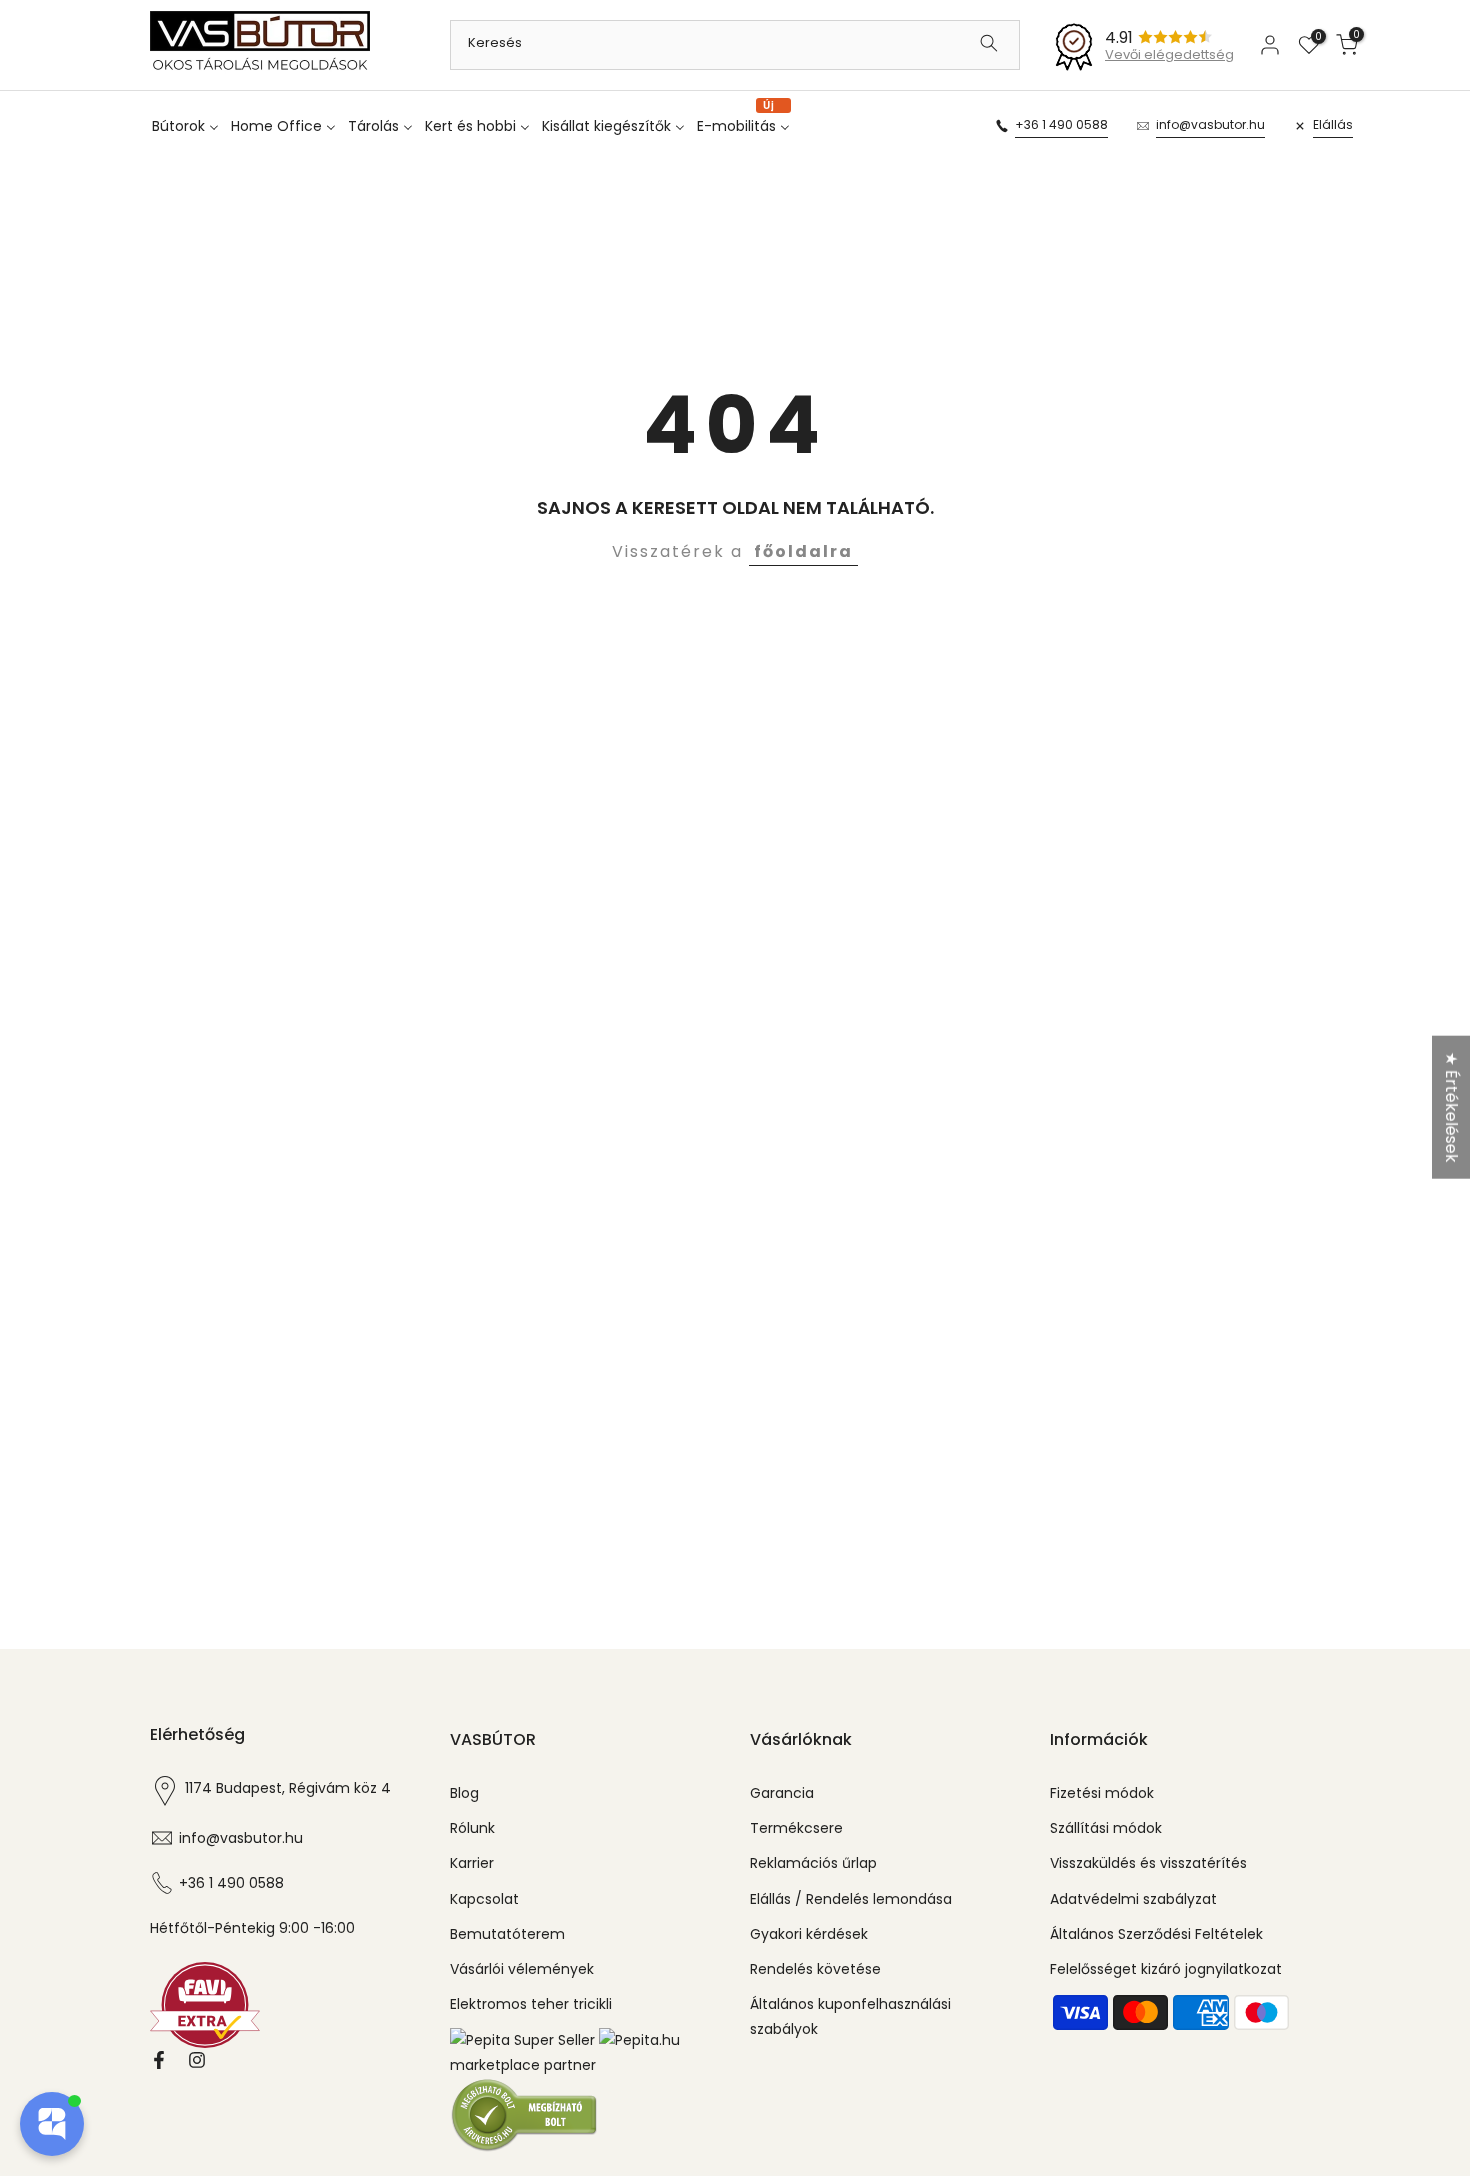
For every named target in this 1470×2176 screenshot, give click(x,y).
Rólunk (472, 1828)
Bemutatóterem (507, 1934)
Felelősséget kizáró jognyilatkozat (1166, 1969)
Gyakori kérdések (809, 1934)
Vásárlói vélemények (522, 1969)
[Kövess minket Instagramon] (197, 2060)
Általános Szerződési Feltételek (1156, 1934)
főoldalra (803, 551)
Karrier (472, 1863)
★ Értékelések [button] (1451, 1107)
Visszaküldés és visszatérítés (1148, 1863)
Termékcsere (796, 1828)
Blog (464, 1793)
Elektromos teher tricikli (531, 2004)
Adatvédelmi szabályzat (1133, 1899)
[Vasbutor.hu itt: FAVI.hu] (205, 2004)
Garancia (782, 1793)
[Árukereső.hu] (525, 2115)
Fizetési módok (1102, 1793)
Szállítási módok (1106, 1828)
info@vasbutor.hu (1210, 124)
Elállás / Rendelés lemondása (851, 1899)
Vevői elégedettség (1169, 54)
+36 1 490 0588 (1061, 124)
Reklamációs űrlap (813, 1863)
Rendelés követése (815, 1969)
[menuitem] (189, 126)
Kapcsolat (484, 1899)
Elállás (1333, 124)
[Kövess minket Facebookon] (159, 2060)
